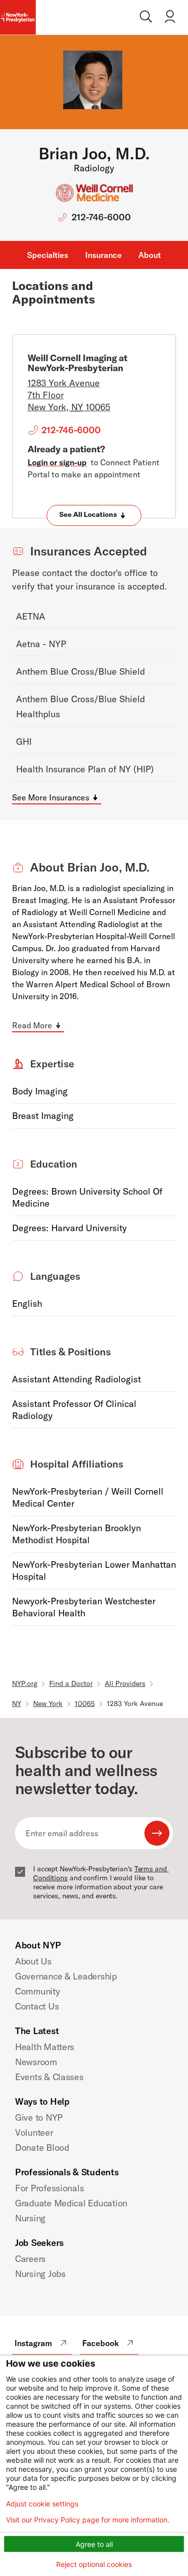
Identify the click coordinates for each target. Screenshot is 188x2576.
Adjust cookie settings (42, 2504)
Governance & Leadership (66, 1976)
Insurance (104, 255)
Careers (30, 2259)
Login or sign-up (57, 462)
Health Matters (45, 2047)
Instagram (33, 2343)
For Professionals (49, 2188)
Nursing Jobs (40, 2274)
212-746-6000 (101, 217)
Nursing (30, 2218)
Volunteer (34, 2132)
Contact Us (37, 2006)
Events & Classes (49, 2077)
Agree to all (94, 2544)
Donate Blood (42, 2148)
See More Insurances (51, 797)
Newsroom (36, 2062)
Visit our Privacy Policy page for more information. (88, 2520)
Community (38, 1991)
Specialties (48, 255)
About (150, 255)
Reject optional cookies (94, 2564)
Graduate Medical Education (71, 2203)
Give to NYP (39, 2117)
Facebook (101, 2343)
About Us (33, 1961)
